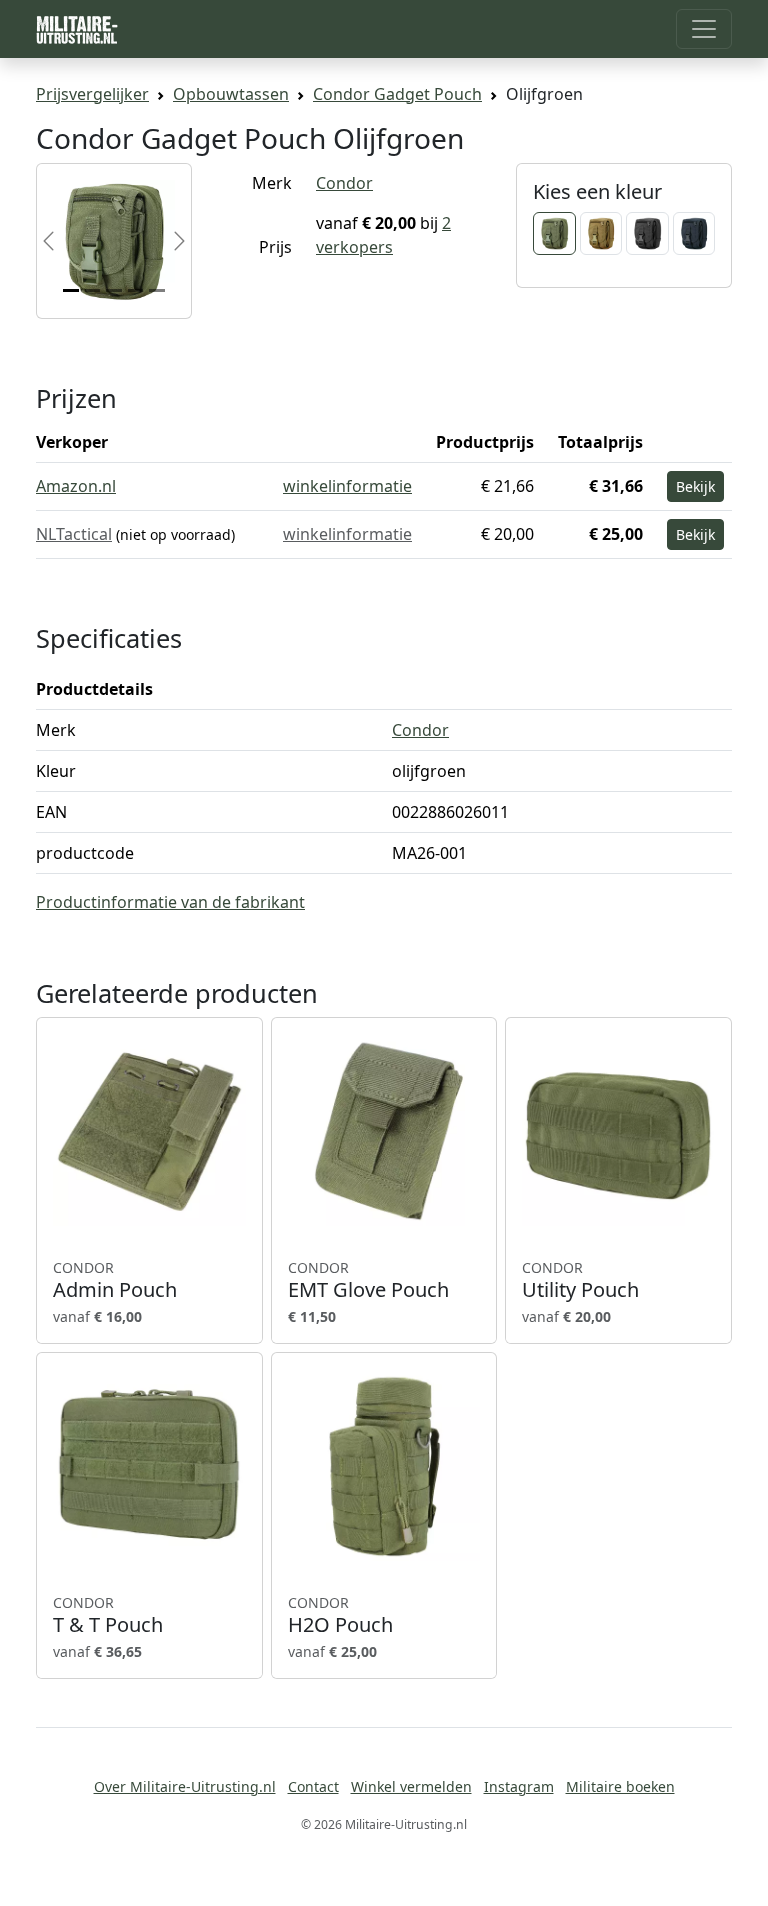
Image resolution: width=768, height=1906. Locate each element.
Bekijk (695, 486)
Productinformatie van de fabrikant (170, 902)
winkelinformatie (347, 486)
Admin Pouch (115, 1280)
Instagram (519, 1786)
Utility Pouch (580, 1280)
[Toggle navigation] (704, 29)
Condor (344, 183)
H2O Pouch (340, 1615)
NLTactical (74, 534)
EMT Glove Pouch (368, 1280)
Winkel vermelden (411, 1786)
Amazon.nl (76, 486)
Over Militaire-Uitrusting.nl (185, 1786)
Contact (313, 1786)
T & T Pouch (108, 1615)
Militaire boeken (620, 1786)
